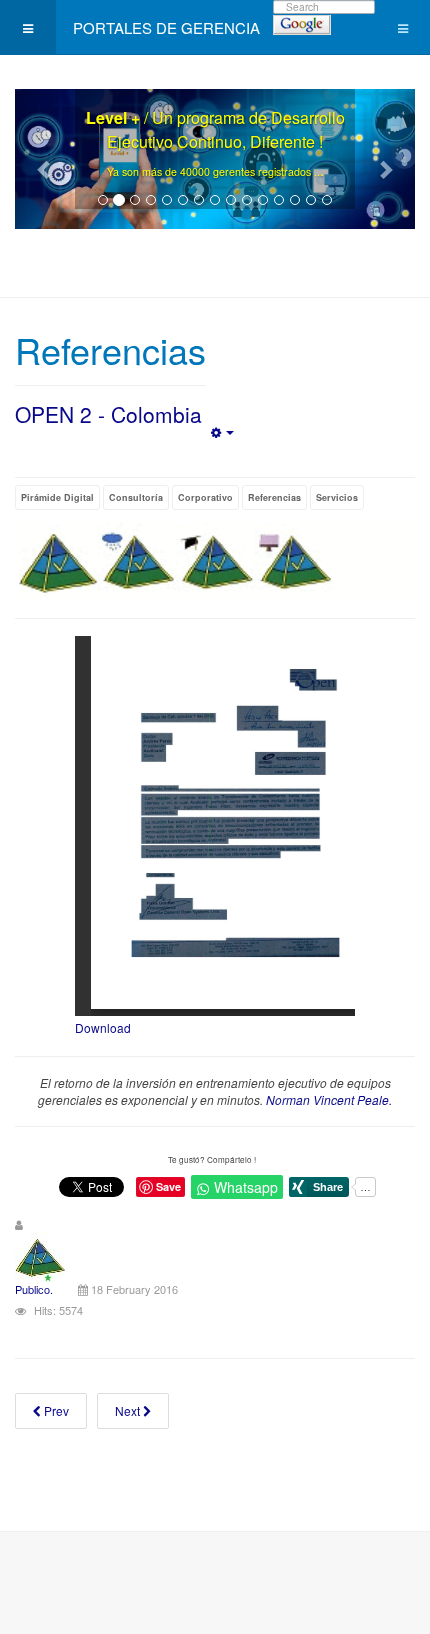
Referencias (274, 497)
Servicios (337, 497)
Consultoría (136, 497)
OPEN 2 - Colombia (108, 414)
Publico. (34, 1289)
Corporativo (205, 497)
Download (103, 1027)
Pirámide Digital (57, 497)
